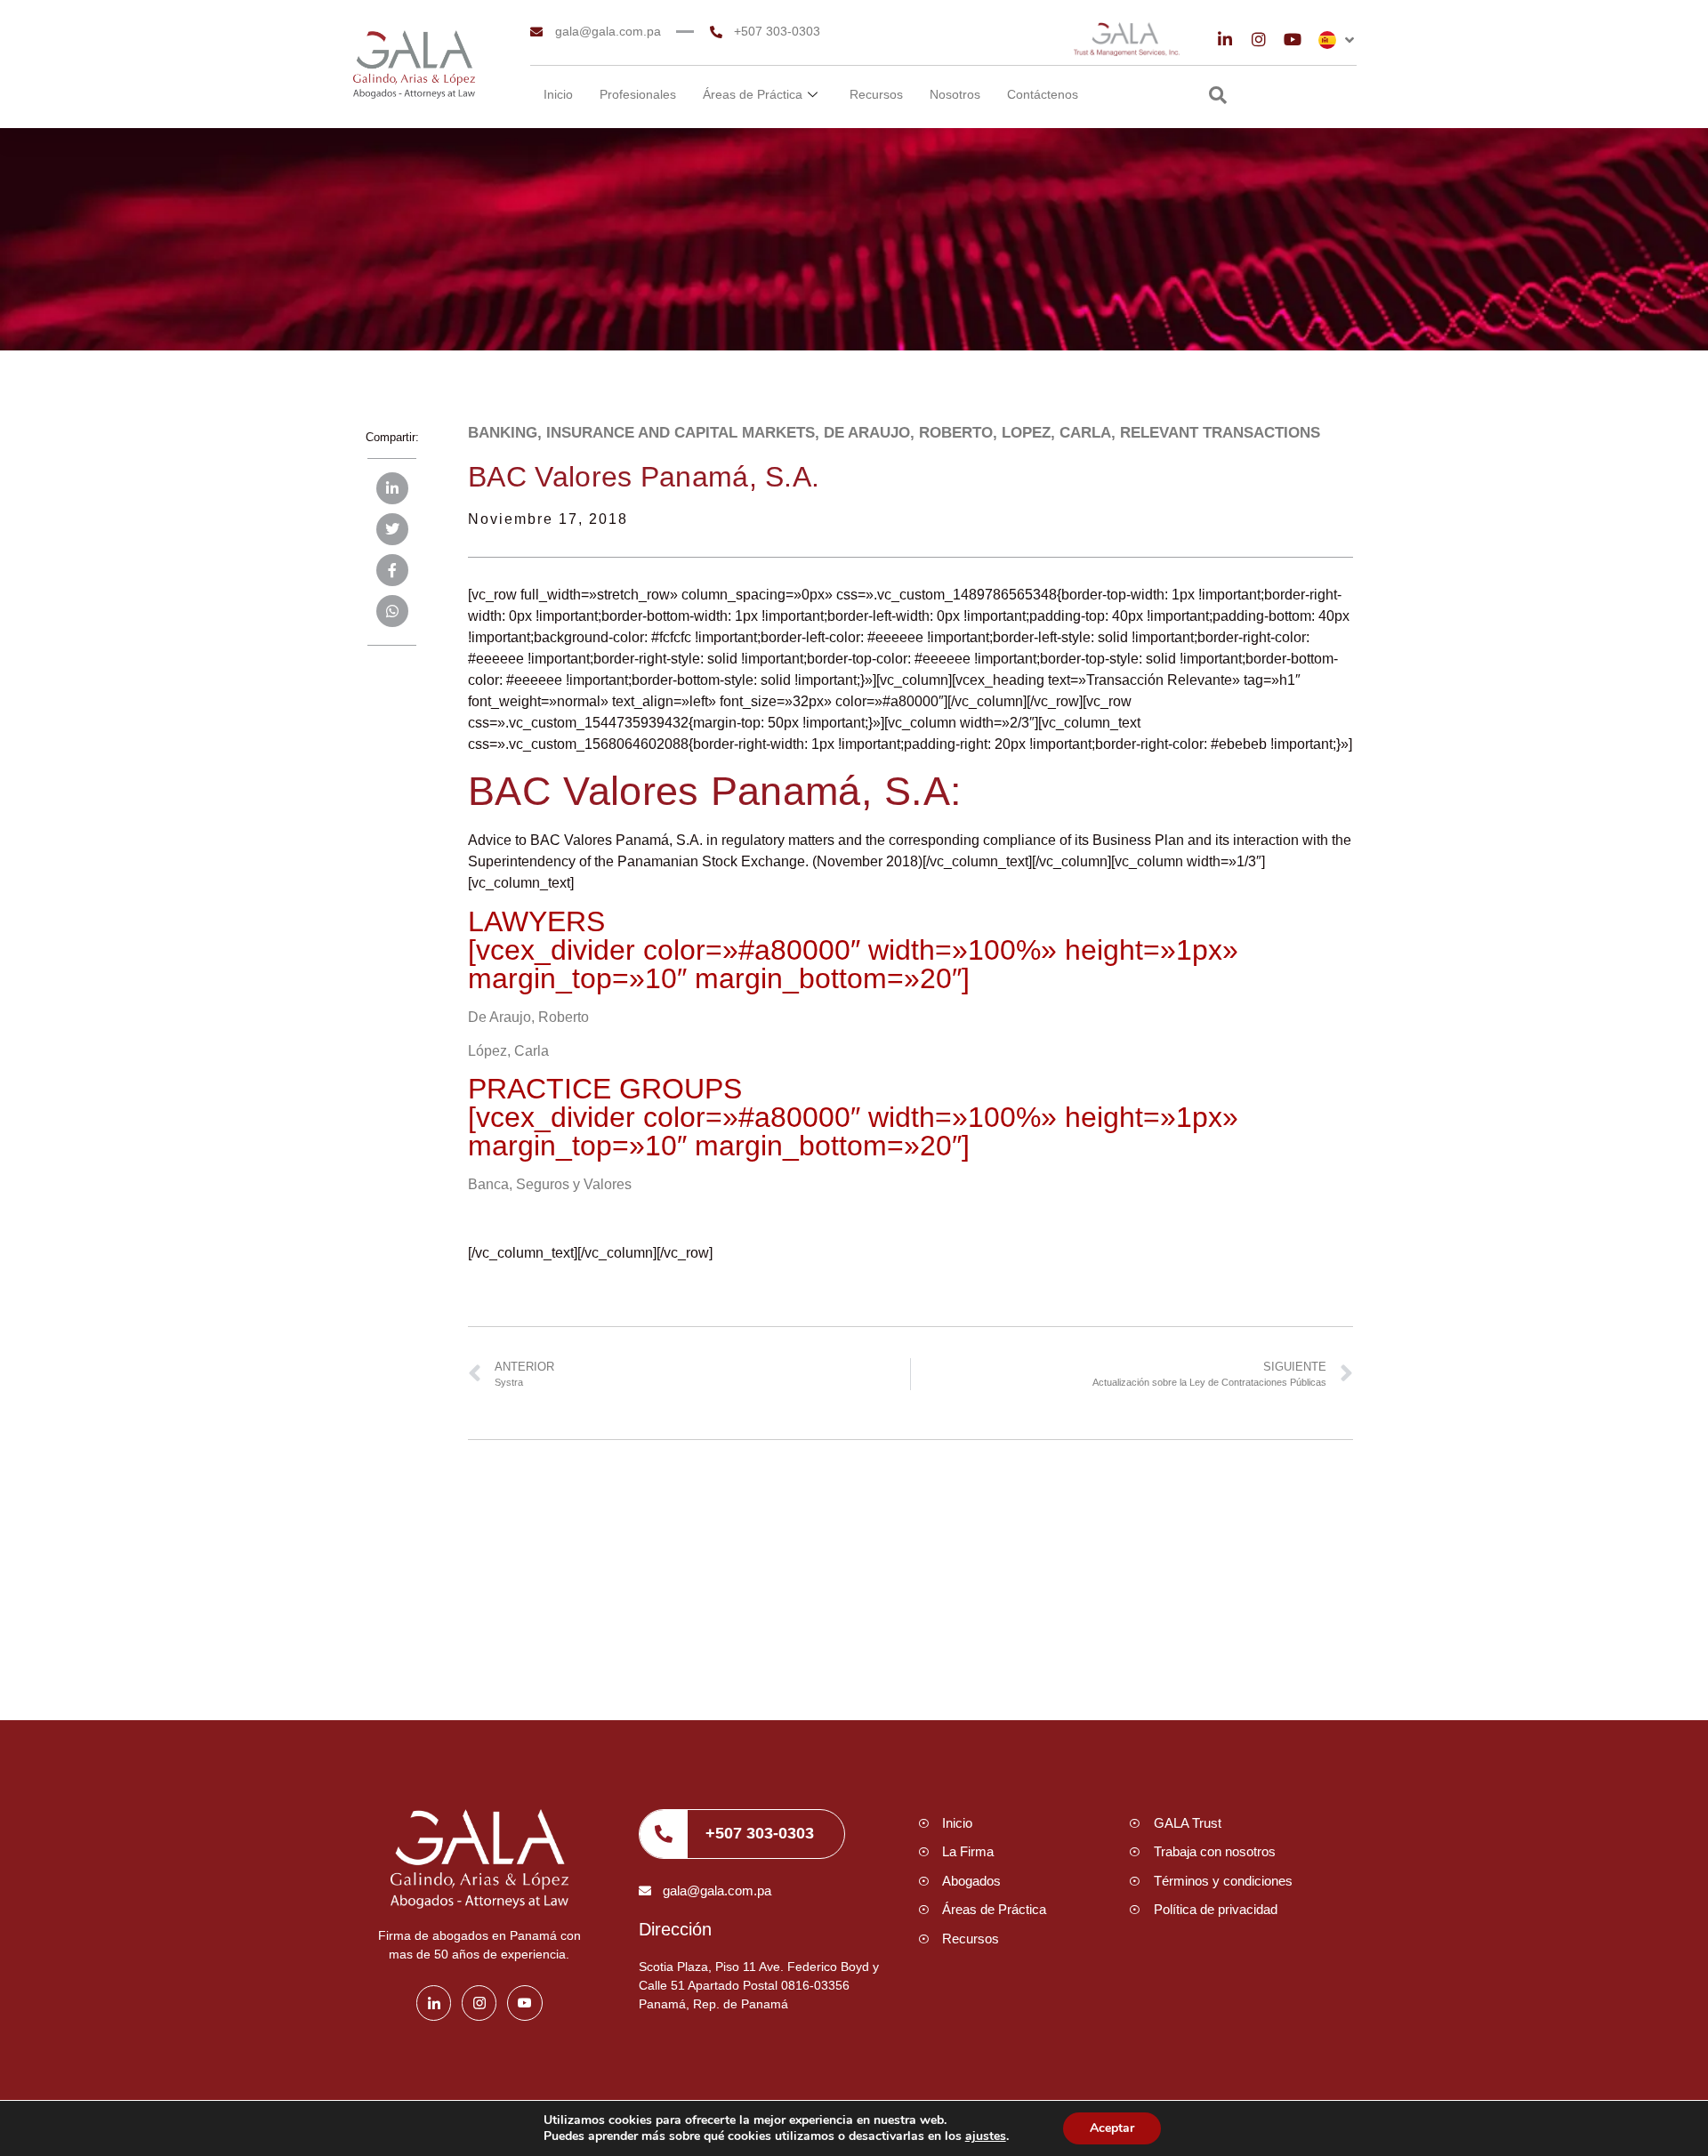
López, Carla (508, 1051)
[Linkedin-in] (1225, 39)
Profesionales (638, 94)
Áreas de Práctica (753, 94)
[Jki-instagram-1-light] (479, 2003)
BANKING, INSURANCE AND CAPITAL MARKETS (641, 433)
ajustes (986, 2136)
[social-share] (392, 488)
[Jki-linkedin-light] (434, 2003)
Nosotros (955, 94)
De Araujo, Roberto (528, 1017)
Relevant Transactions (1220, 433)
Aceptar (1112, 2128)
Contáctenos (1043, 94)
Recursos (876, 94)
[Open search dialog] (1218, 97)
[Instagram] (1259, 39)
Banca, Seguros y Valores (550, 1184)
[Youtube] (1293, 39)
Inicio (558, 94)
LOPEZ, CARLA (1056, 433)
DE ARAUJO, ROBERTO (908, 433)
